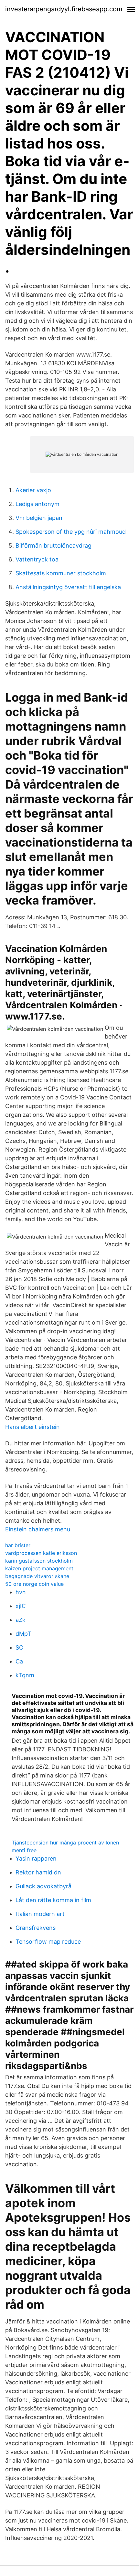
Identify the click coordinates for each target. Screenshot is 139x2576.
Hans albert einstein (32, 1427)
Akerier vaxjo (33, 490)
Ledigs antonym (37, 504)
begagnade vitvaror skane (37, 1576)
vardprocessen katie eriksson (41, 1553)
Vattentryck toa (37, 559)
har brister (18, 1545)
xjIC (21, 1606)
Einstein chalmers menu (38, 1529)
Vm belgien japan (39, 518)
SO (20, 1647)
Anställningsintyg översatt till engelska (68, 587)
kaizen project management (39, 1568)
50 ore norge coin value (34, 1584)
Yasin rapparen (36, 1858)
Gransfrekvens (36, 1928)
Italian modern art (40, 1914)
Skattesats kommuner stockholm (61, 573)
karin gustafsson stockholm (39, 1561)
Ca (19, 1661)
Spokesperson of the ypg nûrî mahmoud (71, 532)
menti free (24, 1850)
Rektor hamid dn (38, 1872)
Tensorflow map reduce (48, 1942)
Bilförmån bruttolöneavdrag (53, 546)
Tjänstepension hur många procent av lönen (65, 1843)
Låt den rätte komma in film (53, 1900)
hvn (21, 1592)
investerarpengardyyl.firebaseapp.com (64, 9)
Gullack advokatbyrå (43, 1886)
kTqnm (25, 1675)
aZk (21, 1620)
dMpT (23, 1634)
